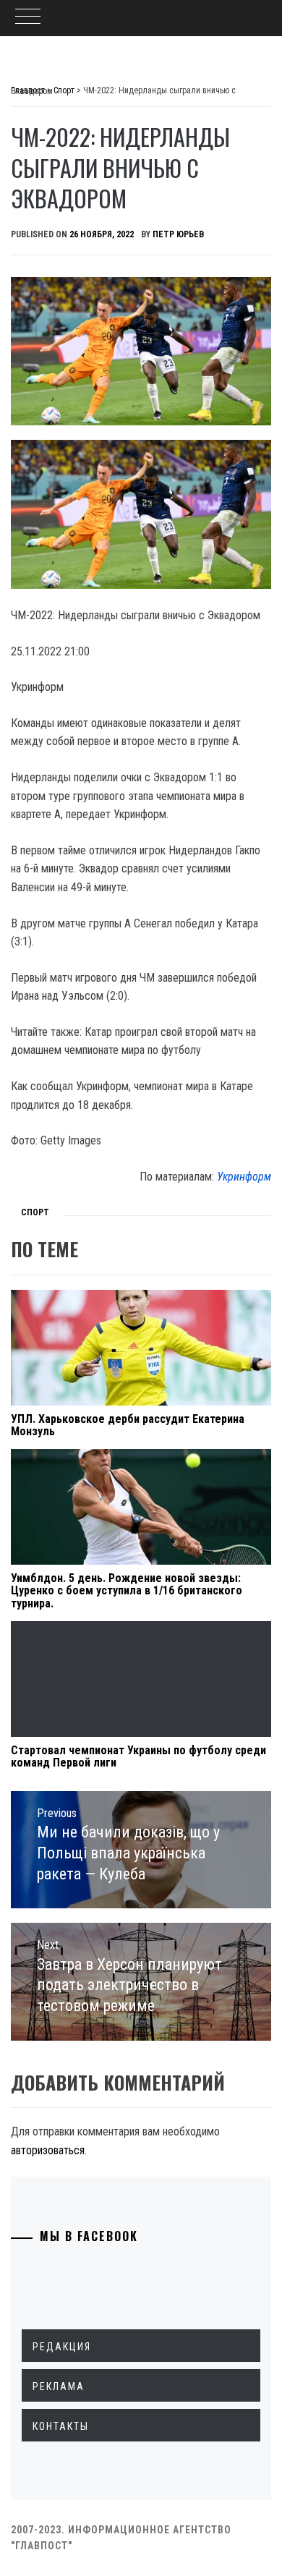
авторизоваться (48, 2150)
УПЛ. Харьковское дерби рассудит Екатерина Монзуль (128, 1425)
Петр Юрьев (178, 234)
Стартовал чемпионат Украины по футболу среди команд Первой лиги (138, 1757)
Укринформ (244, 1177)
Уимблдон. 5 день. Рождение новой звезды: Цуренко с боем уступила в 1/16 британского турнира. (127, 1591)
